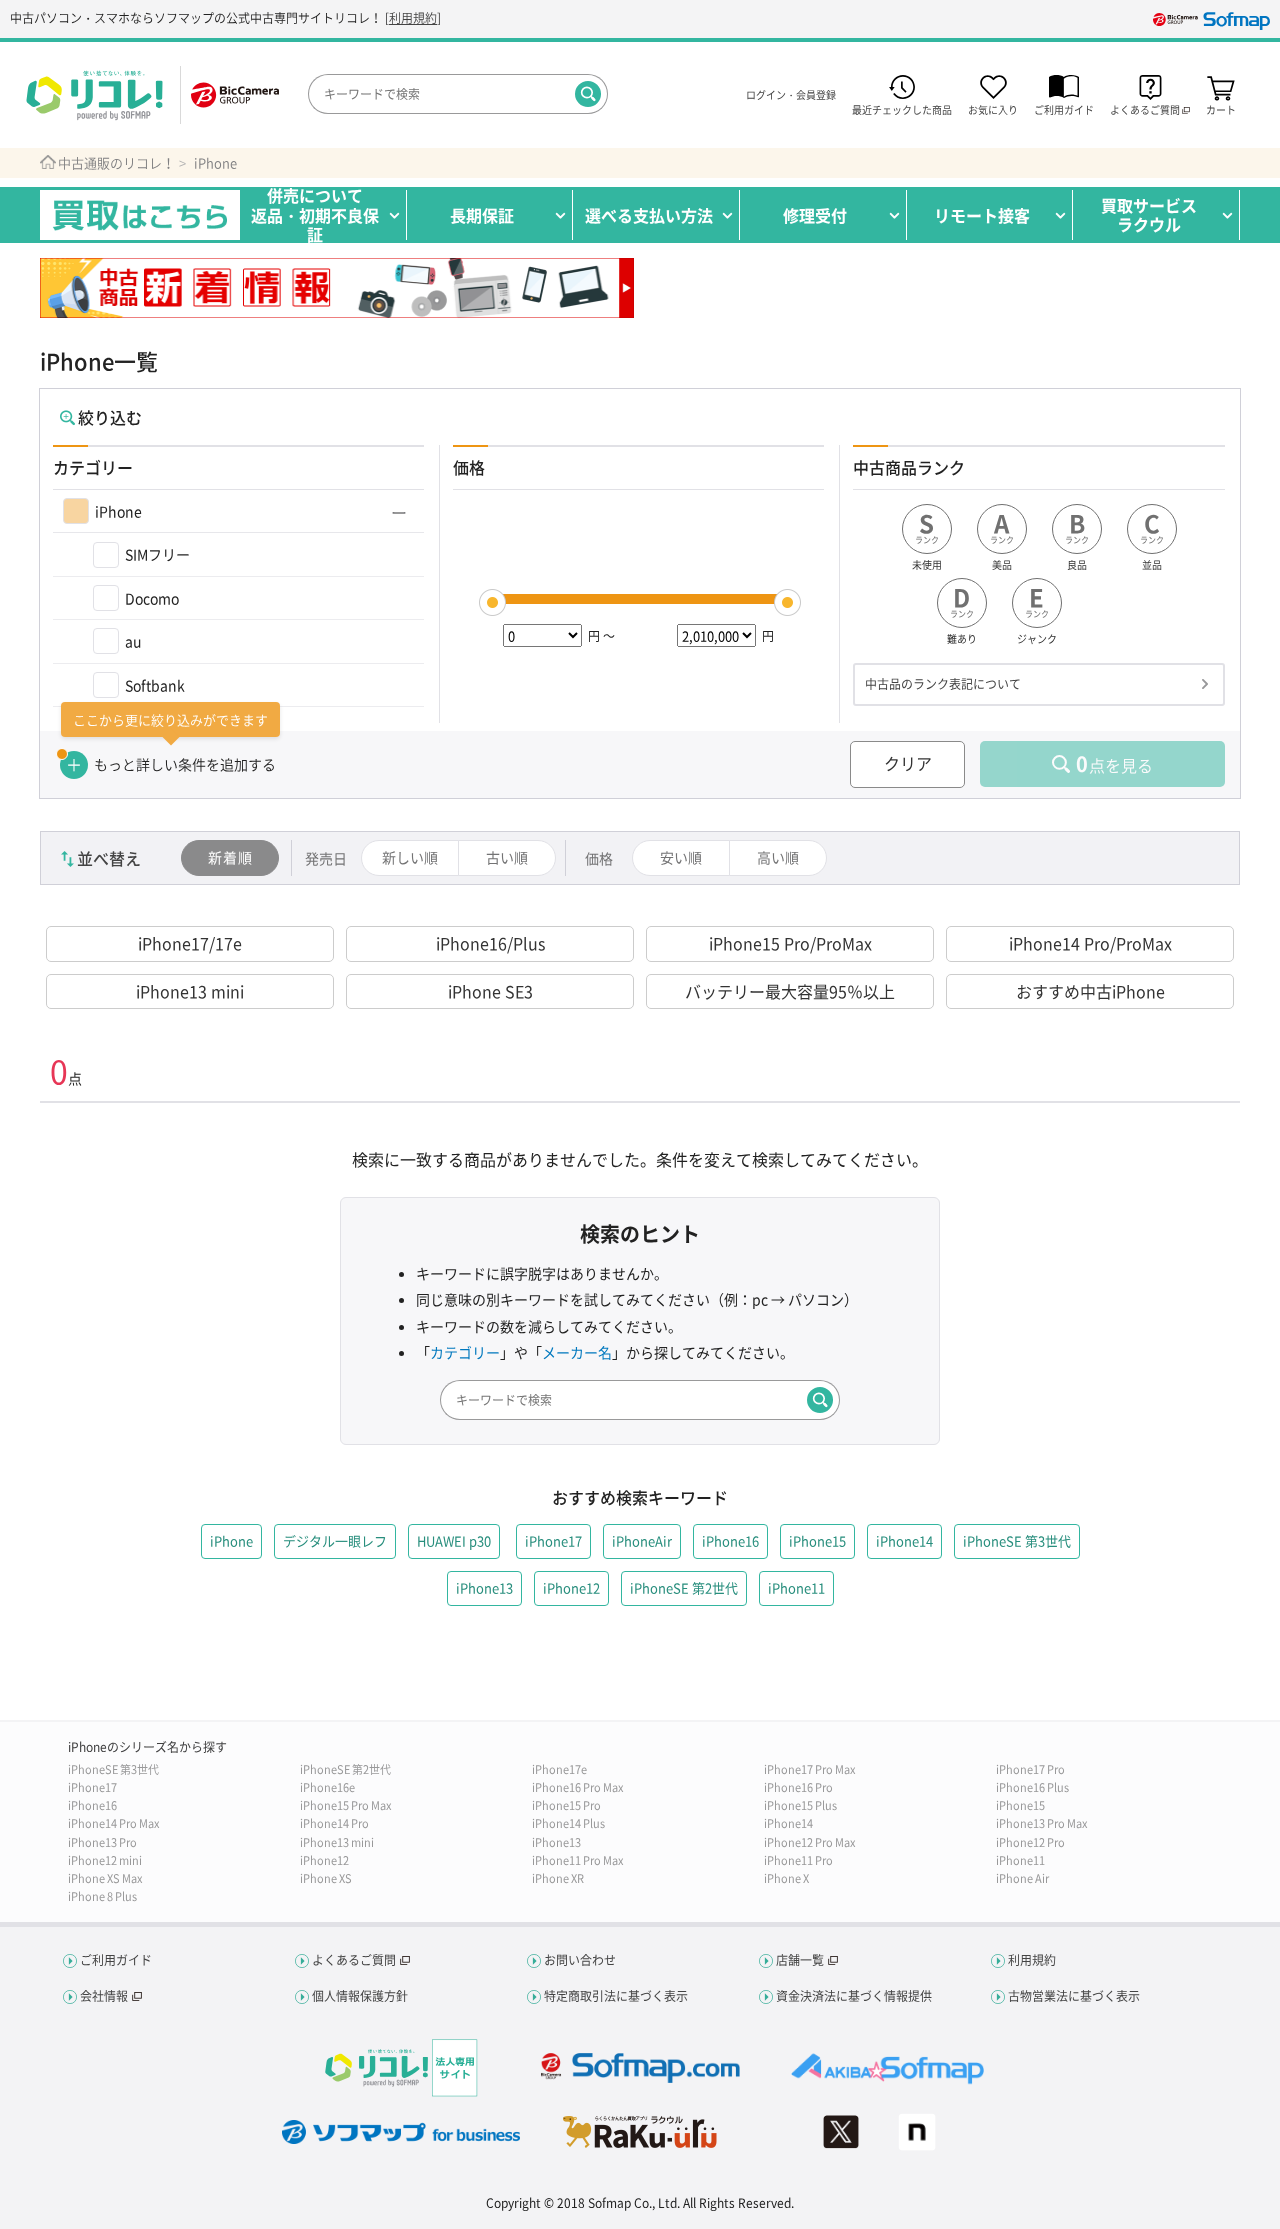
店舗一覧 (800, 1960)
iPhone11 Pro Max (577, 1860)
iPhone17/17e (190, 943)
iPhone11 (1020, 1860)
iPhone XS (326, 1878)
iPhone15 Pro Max (345, 1805)
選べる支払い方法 (649, 215)
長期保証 (482, 215)
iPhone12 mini (105, 1860)
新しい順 (410, 857)
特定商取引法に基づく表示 (616, 1996)
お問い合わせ (580, 1960)
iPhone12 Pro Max (809, 1842)
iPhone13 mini (190, 991)
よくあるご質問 (354, 1960)
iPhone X (786, 1878)
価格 (599, 858)
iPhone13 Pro (102, 1842)
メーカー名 (577, 1352)
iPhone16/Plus (490, 943)
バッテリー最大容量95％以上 (790, 991)
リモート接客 (982, 215)
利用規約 (413, 18)
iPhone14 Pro (334, 1823)
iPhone (215, 163)
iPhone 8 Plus (102, 1896)
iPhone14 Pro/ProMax (1090, 943)
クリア (908, 763)
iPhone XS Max (105, 1878)
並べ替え (109, 858)
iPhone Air (1022, 1878)
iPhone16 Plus (1032, 1787)
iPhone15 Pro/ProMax (790, 943)
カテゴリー (465, 1352)
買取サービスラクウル (1149, 214)
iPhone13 (556, 1842)
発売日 (326, 858)
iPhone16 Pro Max (577, 1787)
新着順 (230, 857)
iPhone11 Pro (798, 1860)
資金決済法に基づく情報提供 (854, 1996)
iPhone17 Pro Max (809, 1769)
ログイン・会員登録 (791, 95)
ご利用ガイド (1064, 108)
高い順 (778, 857)
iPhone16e (327, 1787)
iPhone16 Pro (798, 1787)
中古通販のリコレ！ (116, 163)
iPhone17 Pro (1030, 1769)
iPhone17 (92, 1787)
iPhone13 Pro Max (1041, 1823)
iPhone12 (324, 1860)
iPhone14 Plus (568, 1823)
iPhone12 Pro (1030, 1842)
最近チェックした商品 (902, 108)
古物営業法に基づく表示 (1074, 1996)
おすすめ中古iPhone (1090, 991)
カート (1221, 108)
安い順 (681, 857)
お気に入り (993, 108)
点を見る (1114, 763)
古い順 (507, 857)
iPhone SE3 (490, 991)
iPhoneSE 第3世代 (113, 1769)
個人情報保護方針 (360, 1996)
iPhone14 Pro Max (113, 1823)
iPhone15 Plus (800, 1805)
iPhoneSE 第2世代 (345, 1769)
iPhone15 (1020, 1805)
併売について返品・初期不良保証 (315, 215)
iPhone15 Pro (566, 1805)
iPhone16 (92, 1805)
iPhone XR (558, 1878)
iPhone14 (788, 1823)
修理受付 (815, 215)
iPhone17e (559, 1769)
